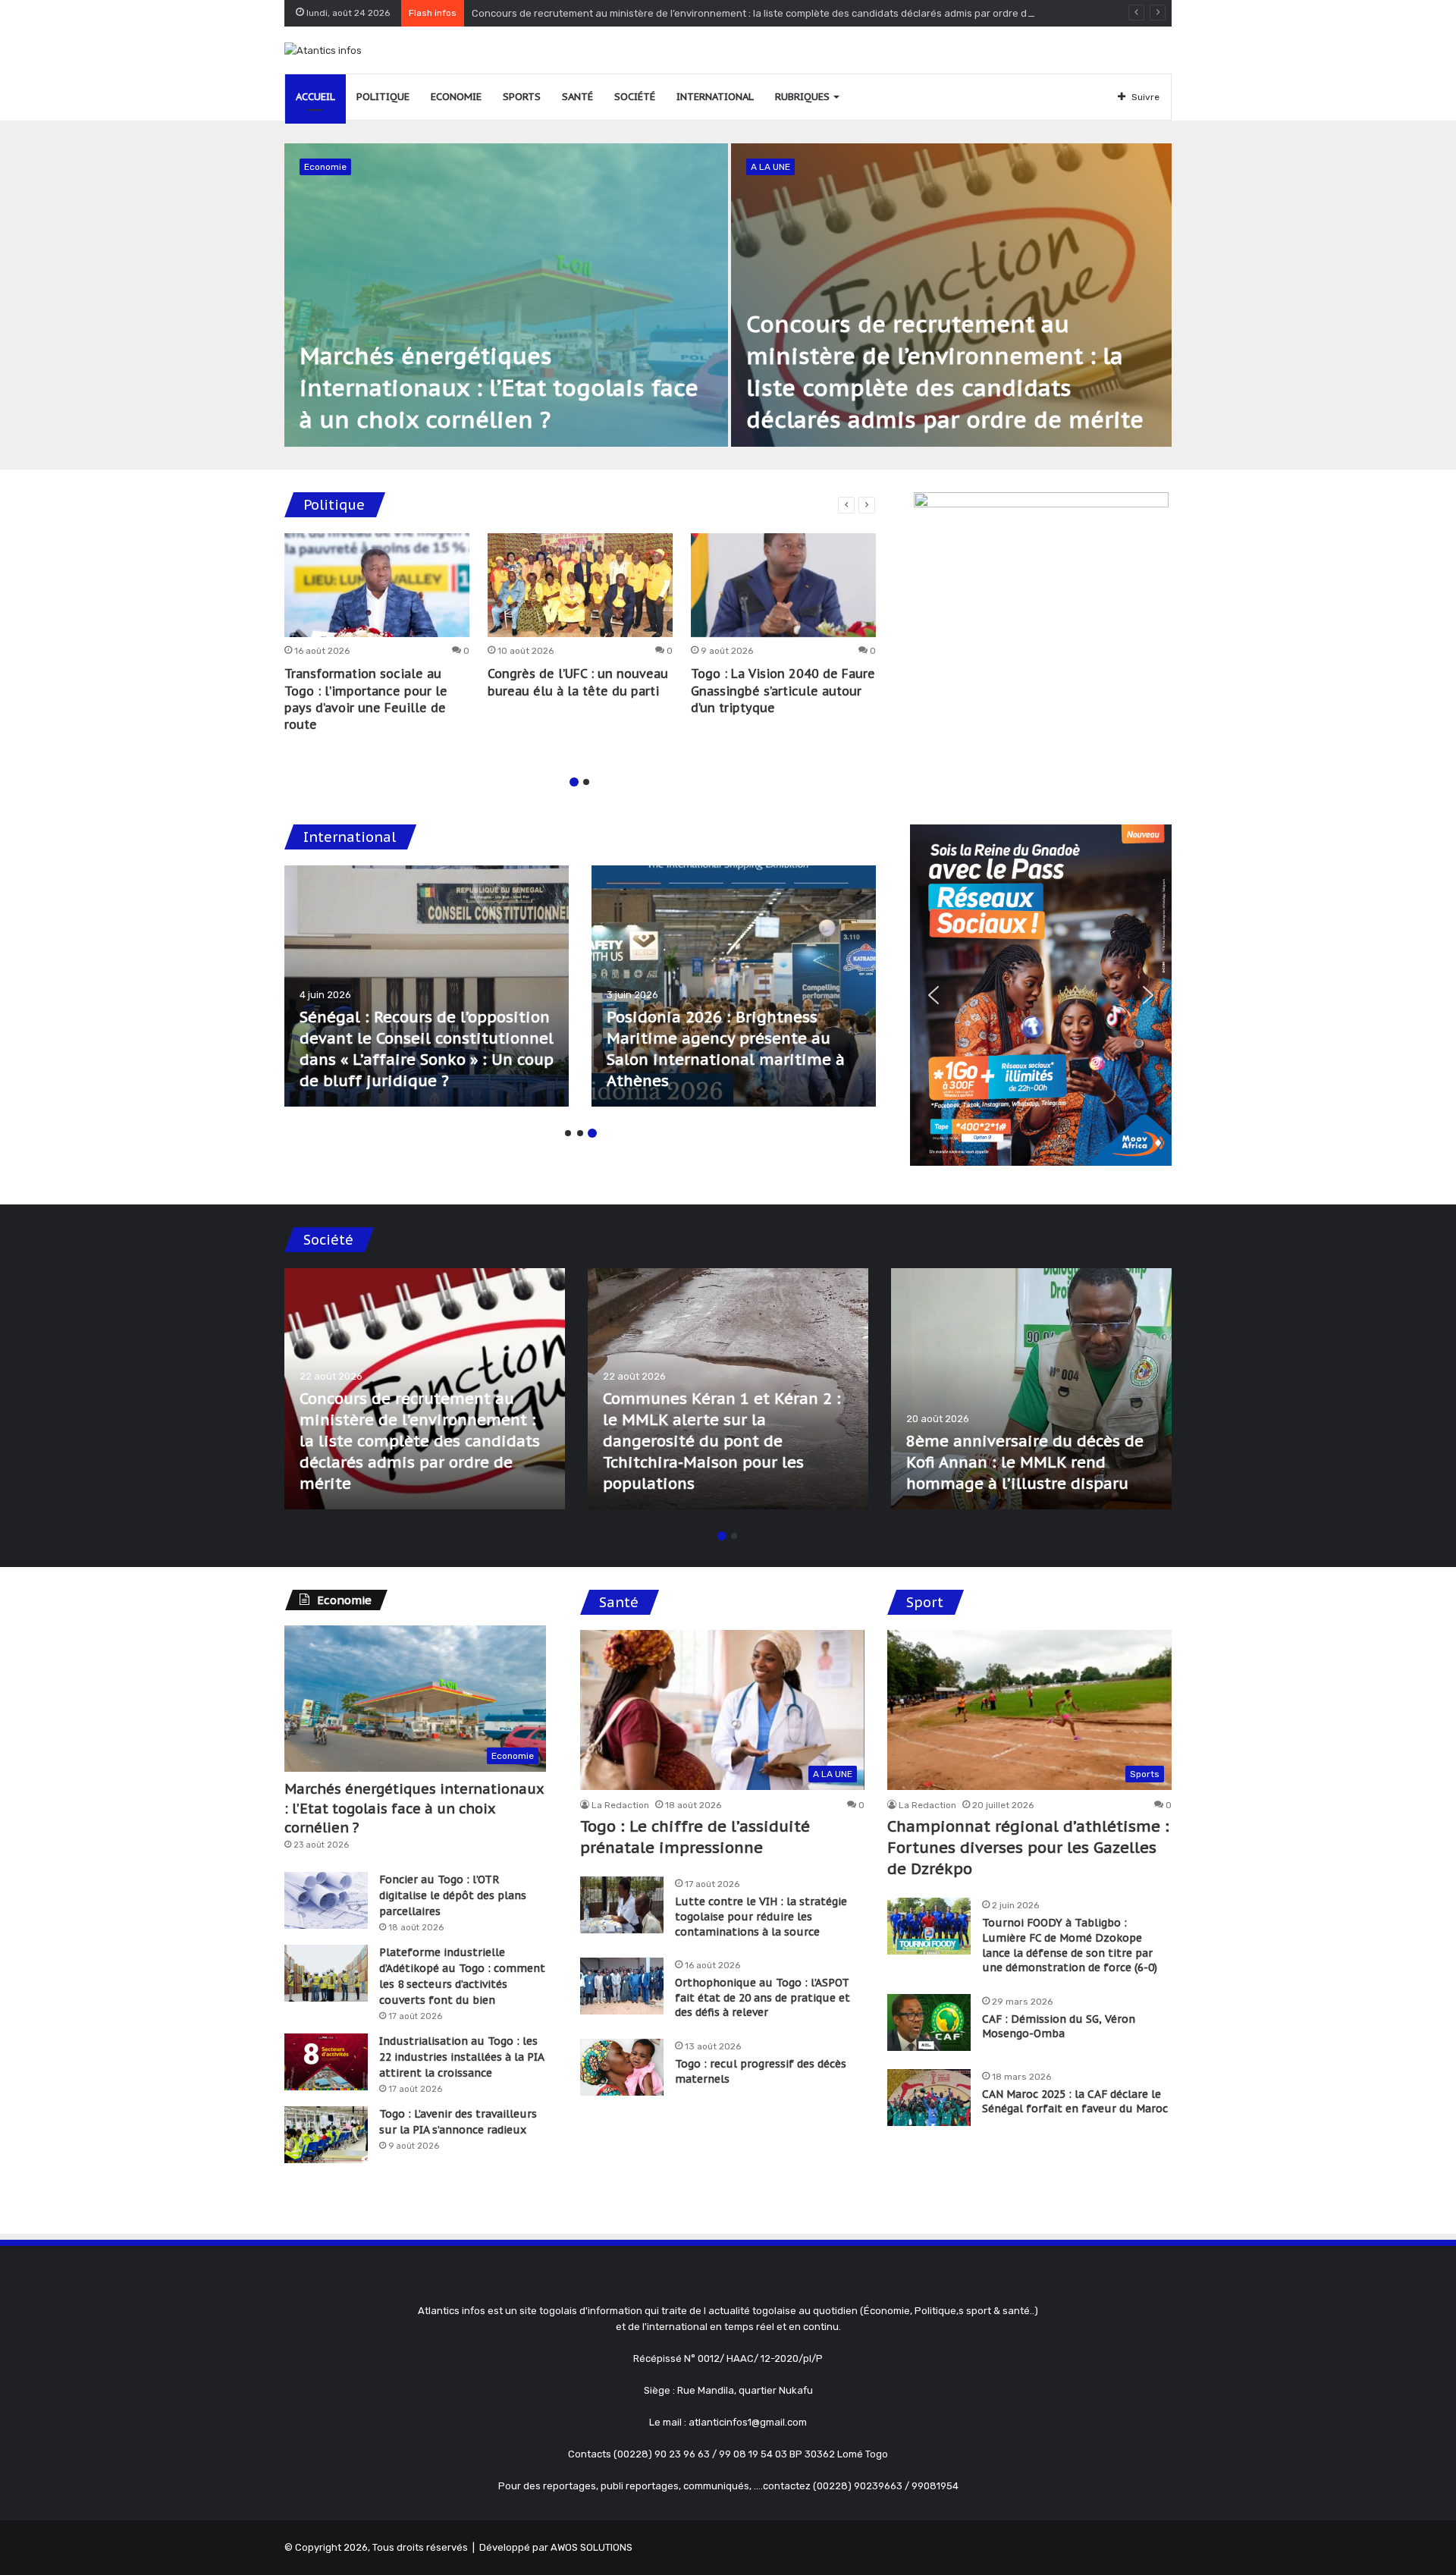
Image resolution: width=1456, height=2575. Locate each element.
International (715, 97)
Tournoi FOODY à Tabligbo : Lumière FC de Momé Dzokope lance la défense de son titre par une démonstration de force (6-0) (1070, 1945)
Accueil (315, 97)
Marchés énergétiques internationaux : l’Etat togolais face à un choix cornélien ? (499, 387)
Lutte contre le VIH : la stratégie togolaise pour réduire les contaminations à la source (761, 1916)
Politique (383, 97)
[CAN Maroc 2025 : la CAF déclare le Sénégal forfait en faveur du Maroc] (929, 2098)
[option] (728, 295)
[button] (934, 995)
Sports (522, 97)
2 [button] (586, 782)
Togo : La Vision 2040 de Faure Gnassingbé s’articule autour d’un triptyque (783, 691)
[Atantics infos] (323, 50)
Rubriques (802, 97)
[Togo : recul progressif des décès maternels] (622, 2067)
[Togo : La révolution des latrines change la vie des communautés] (425, 1389)
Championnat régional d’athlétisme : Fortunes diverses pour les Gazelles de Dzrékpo (1028, 1848)
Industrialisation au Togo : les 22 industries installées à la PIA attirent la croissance (461, 2057)
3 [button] (592, 1133)
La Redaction (620, 1805)
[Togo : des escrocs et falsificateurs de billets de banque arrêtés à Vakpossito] (1031, 1389)
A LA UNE (770, 167)
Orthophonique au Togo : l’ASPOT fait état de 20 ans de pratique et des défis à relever (763, 1997)
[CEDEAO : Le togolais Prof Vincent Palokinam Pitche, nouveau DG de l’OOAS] (734, 986)
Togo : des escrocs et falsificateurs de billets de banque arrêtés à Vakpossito (1014, 1462)
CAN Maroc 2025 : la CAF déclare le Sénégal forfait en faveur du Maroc (1075, 2102)
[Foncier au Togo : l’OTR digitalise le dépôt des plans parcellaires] (326, 1900)
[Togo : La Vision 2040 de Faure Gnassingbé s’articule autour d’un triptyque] (783, 586)
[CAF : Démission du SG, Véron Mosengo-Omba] (929, 2022)
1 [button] (574, 782)
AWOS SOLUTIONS (591, 2547)
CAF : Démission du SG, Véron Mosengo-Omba (1059, 2027)
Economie (456, 97)
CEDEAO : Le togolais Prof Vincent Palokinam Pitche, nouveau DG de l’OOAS (706, 1060)
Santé (577, 97)
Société (635, 97)
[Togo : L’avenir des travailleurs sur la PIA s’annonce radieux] (326, 2135)
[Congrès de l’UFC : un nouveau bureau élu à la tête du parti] (580, 586)
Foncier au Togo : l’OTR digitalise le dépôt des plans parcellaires (453, 1895)
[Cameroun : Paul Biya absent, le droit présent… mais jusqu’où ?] (427, 986)
